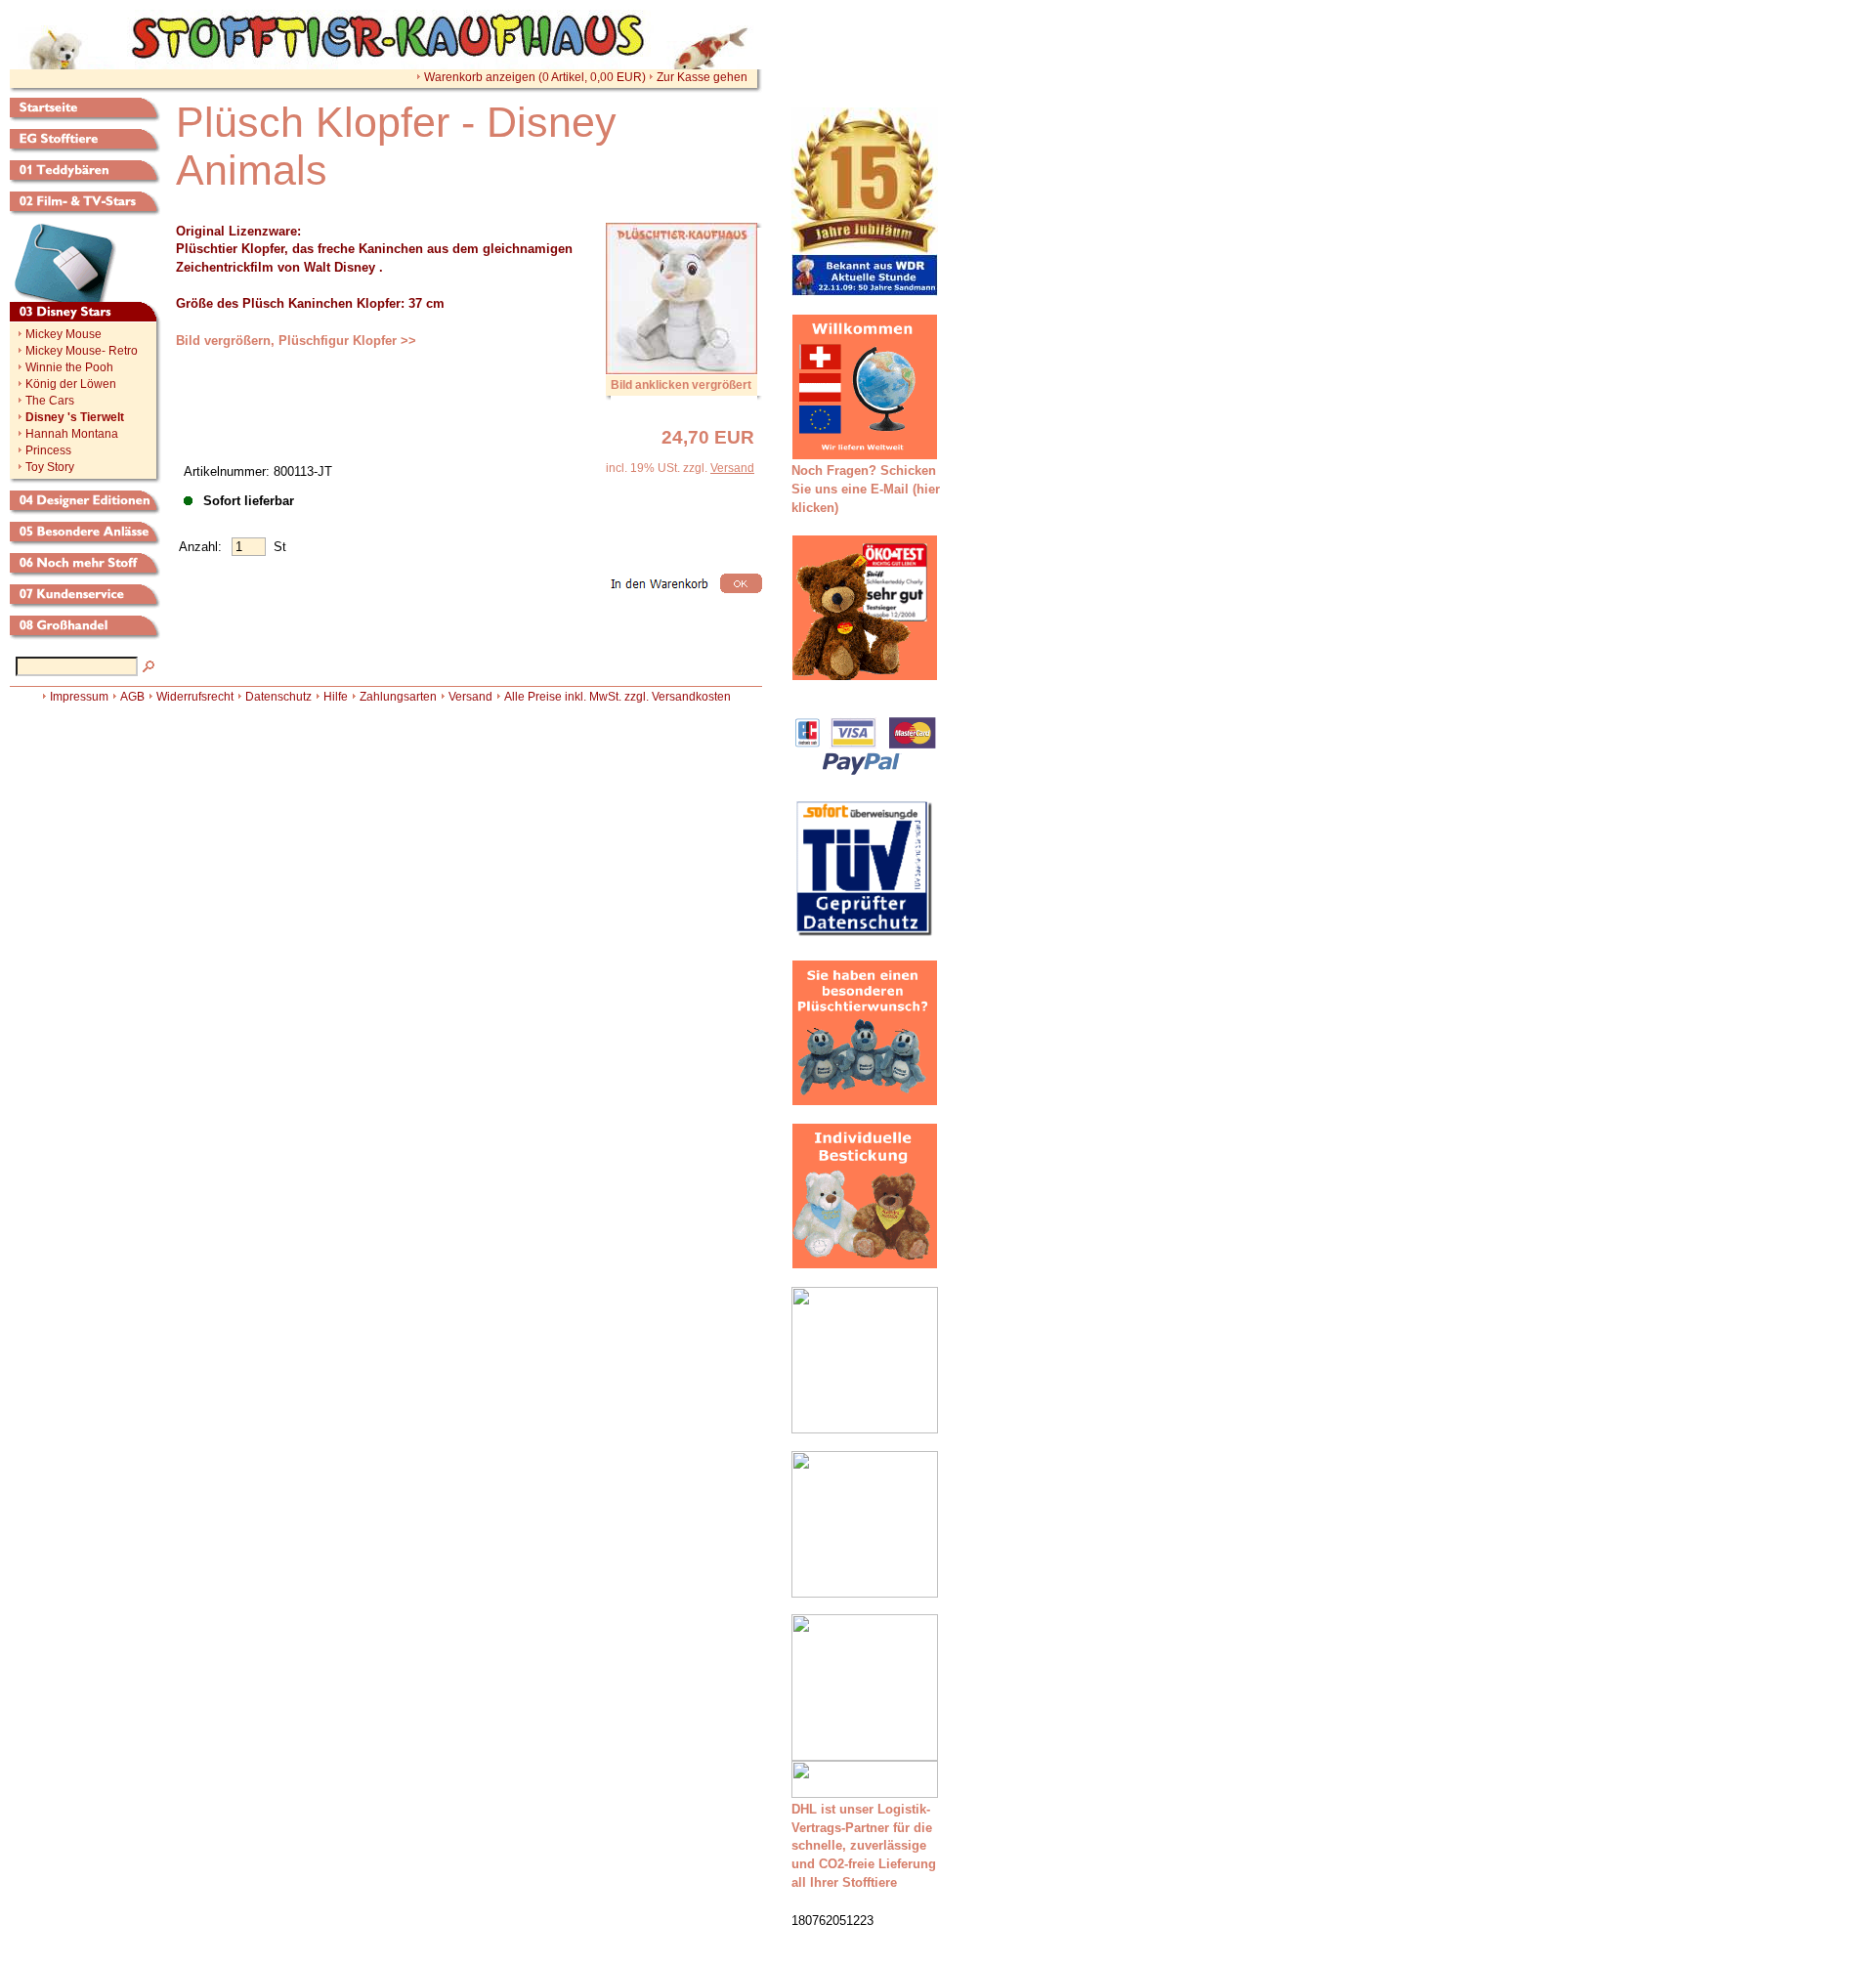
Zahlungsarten (398, 697)
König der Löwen (71, 384)
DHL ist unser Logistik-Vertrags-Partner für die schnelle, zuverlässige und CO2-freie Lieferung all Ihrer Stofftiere (864, 1846)
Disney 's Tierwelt (75, 417)
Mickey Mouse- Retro (82, 351)
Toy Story (50, 467)
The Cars (50, 401)
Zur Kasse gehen (702, 77)
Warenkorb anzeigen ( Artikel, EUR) (535, 77)
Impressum (79, 697)
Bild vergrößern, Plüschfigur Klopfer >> (296, 341)
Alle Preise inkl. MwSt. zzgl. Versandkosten (618, 697)
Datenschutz (278, 697)
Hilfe (336, 697)
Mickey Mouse (64, 334)
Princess (48, 450)
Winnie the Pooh (69, 367)
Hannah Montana (72, 434)
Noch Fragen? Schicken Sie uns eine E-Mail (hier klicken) (866, 489)
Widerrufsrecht (195, 697)
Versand (732, 468)
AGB (132, 697)
